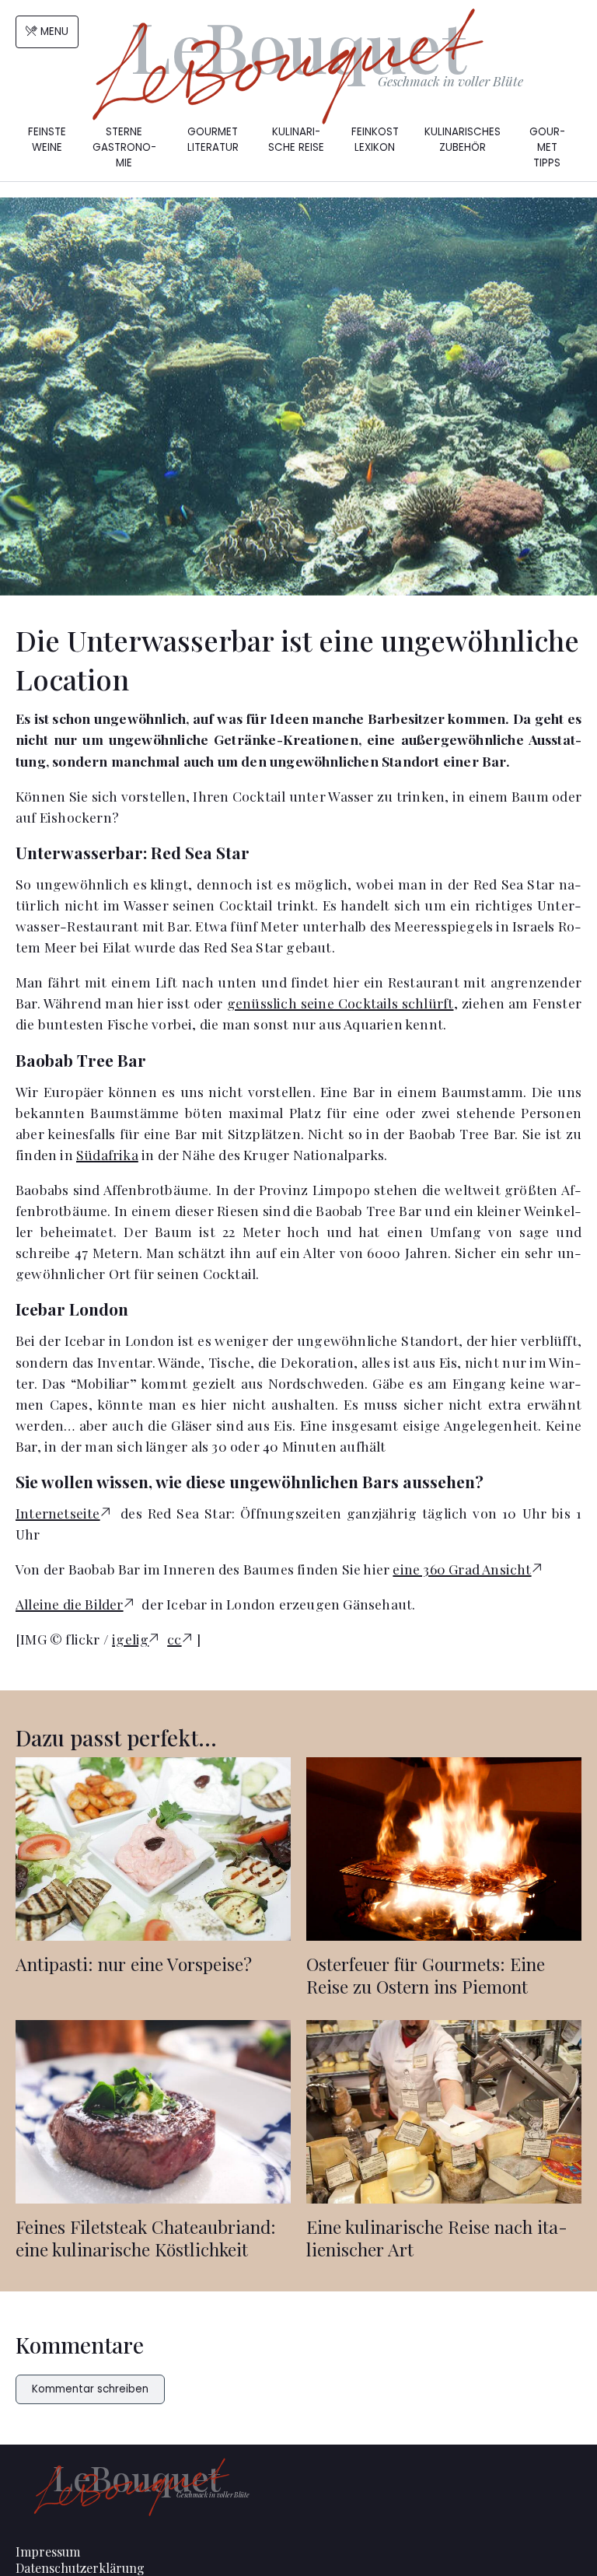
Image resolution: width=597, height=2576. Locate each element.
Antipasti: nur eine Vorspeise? (134, 1964)
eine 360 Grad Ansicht (462, 1569)
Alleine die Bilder (70, 1604)
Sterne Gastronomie (124, 147)
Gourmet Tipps (547, 147)
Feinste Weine (47, 140)
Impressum (48, 2552)
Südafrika (107, 1154)
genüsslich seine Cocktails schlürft (340, 1003)
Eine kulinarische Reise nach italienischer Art (437, 2238)
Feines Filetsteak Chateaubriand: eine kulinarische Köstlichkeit (146, 2238)
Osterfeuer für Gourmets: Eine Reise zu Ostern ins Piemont (426, 1975)
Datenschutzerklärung (80, 2568)
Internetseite (58, 1513)
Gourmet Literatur (213, 140)
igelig (130, 1639)
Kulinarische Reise (296, 140)
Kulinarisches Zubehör (463, 140)
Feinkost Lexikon (375, 140)
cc (174, 1639)
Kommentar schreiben (90, 2389)
